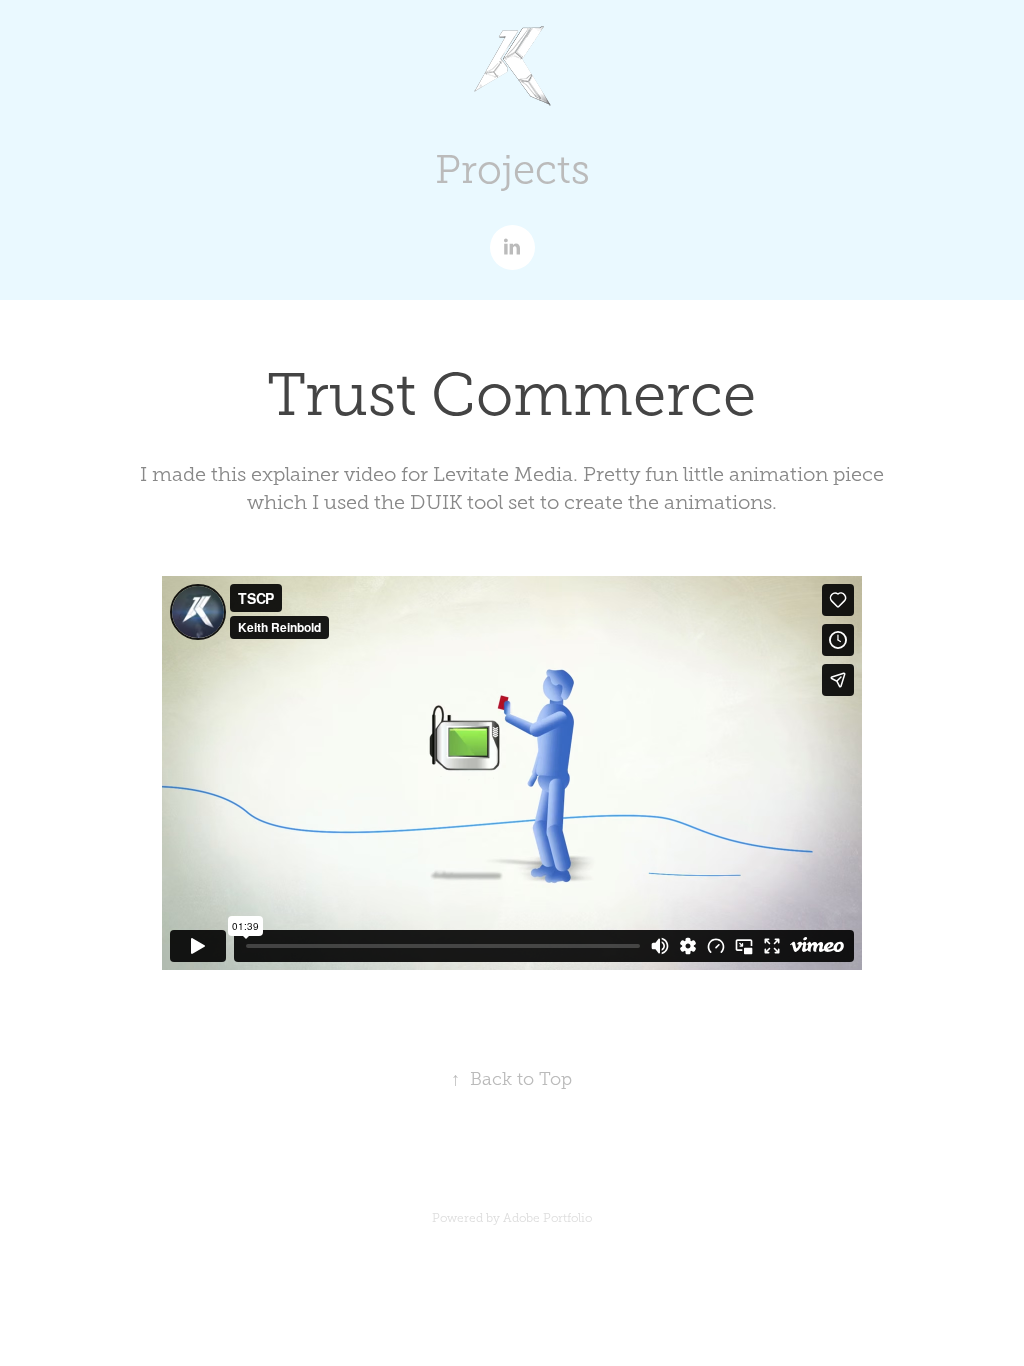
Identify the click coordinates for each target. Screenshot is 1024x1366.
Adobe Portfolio (547, 1218)
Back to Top (511, 1079)
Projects (512, 169)
